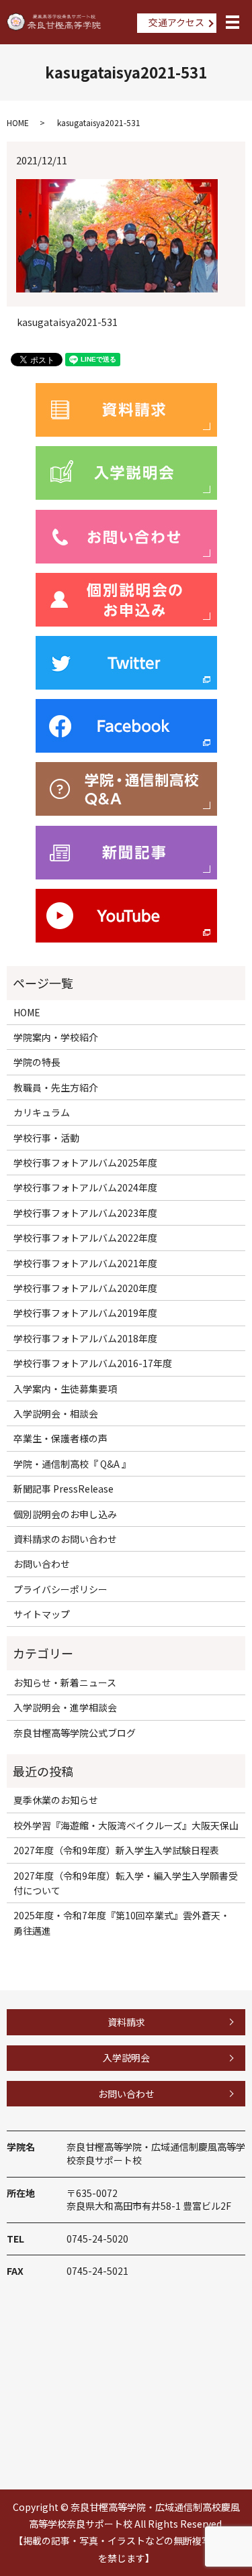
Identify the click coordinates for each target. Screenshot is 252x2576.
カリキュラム (42, 1112)
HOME (18, 122)
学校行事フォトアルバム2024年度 (85, 1187)
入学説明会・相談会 (56, 1413)
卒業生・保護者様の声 (60, 1438)
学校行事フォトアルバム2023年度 (85, 1213)
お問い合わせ (42, 1564)
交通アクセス (176, 22)
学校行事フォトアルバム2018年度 (85, 1338)
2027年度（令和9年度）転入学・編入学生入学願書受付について (126, 1883)
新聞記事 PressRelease (64, 1489)
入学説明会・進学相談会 (65, 1707)
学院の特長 (37, 1062)
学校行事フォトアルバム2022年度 (85, 1238)
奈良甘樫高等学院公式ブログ (75, 1733)
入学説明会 (126, 2057)
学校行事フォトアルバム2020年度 (85, 1288)
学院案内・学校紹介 (56, 1037)
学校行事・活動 (46, 1138)
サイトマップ (42, 1614)
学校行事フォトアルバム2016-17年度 (93, 1363)
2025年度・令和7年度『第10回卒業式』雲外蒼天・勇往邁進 (122, 1923)
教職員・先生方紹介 (56, 1087)
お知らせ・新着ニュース (65, 1682)
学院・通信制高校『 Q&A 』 (72, 1464)
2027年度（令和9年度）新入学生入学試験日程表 (116, 1850)
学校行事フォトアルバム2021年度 (85, 1263)
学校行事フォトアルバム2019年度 (85, 1313)
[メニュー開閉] (233, 22)
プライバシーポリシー (60, 1589)
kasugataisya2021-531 (67, 322)
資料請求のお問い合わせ (65, 1539)
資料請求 (126, 2022)
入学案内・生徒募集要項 (65, 1389)
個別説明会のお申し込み (65, 1514)
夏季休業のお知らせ (56, 1800)
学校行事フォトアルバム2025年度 (85, 1163)
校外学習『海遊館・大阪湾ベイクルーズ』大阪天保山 (126, 1825)
